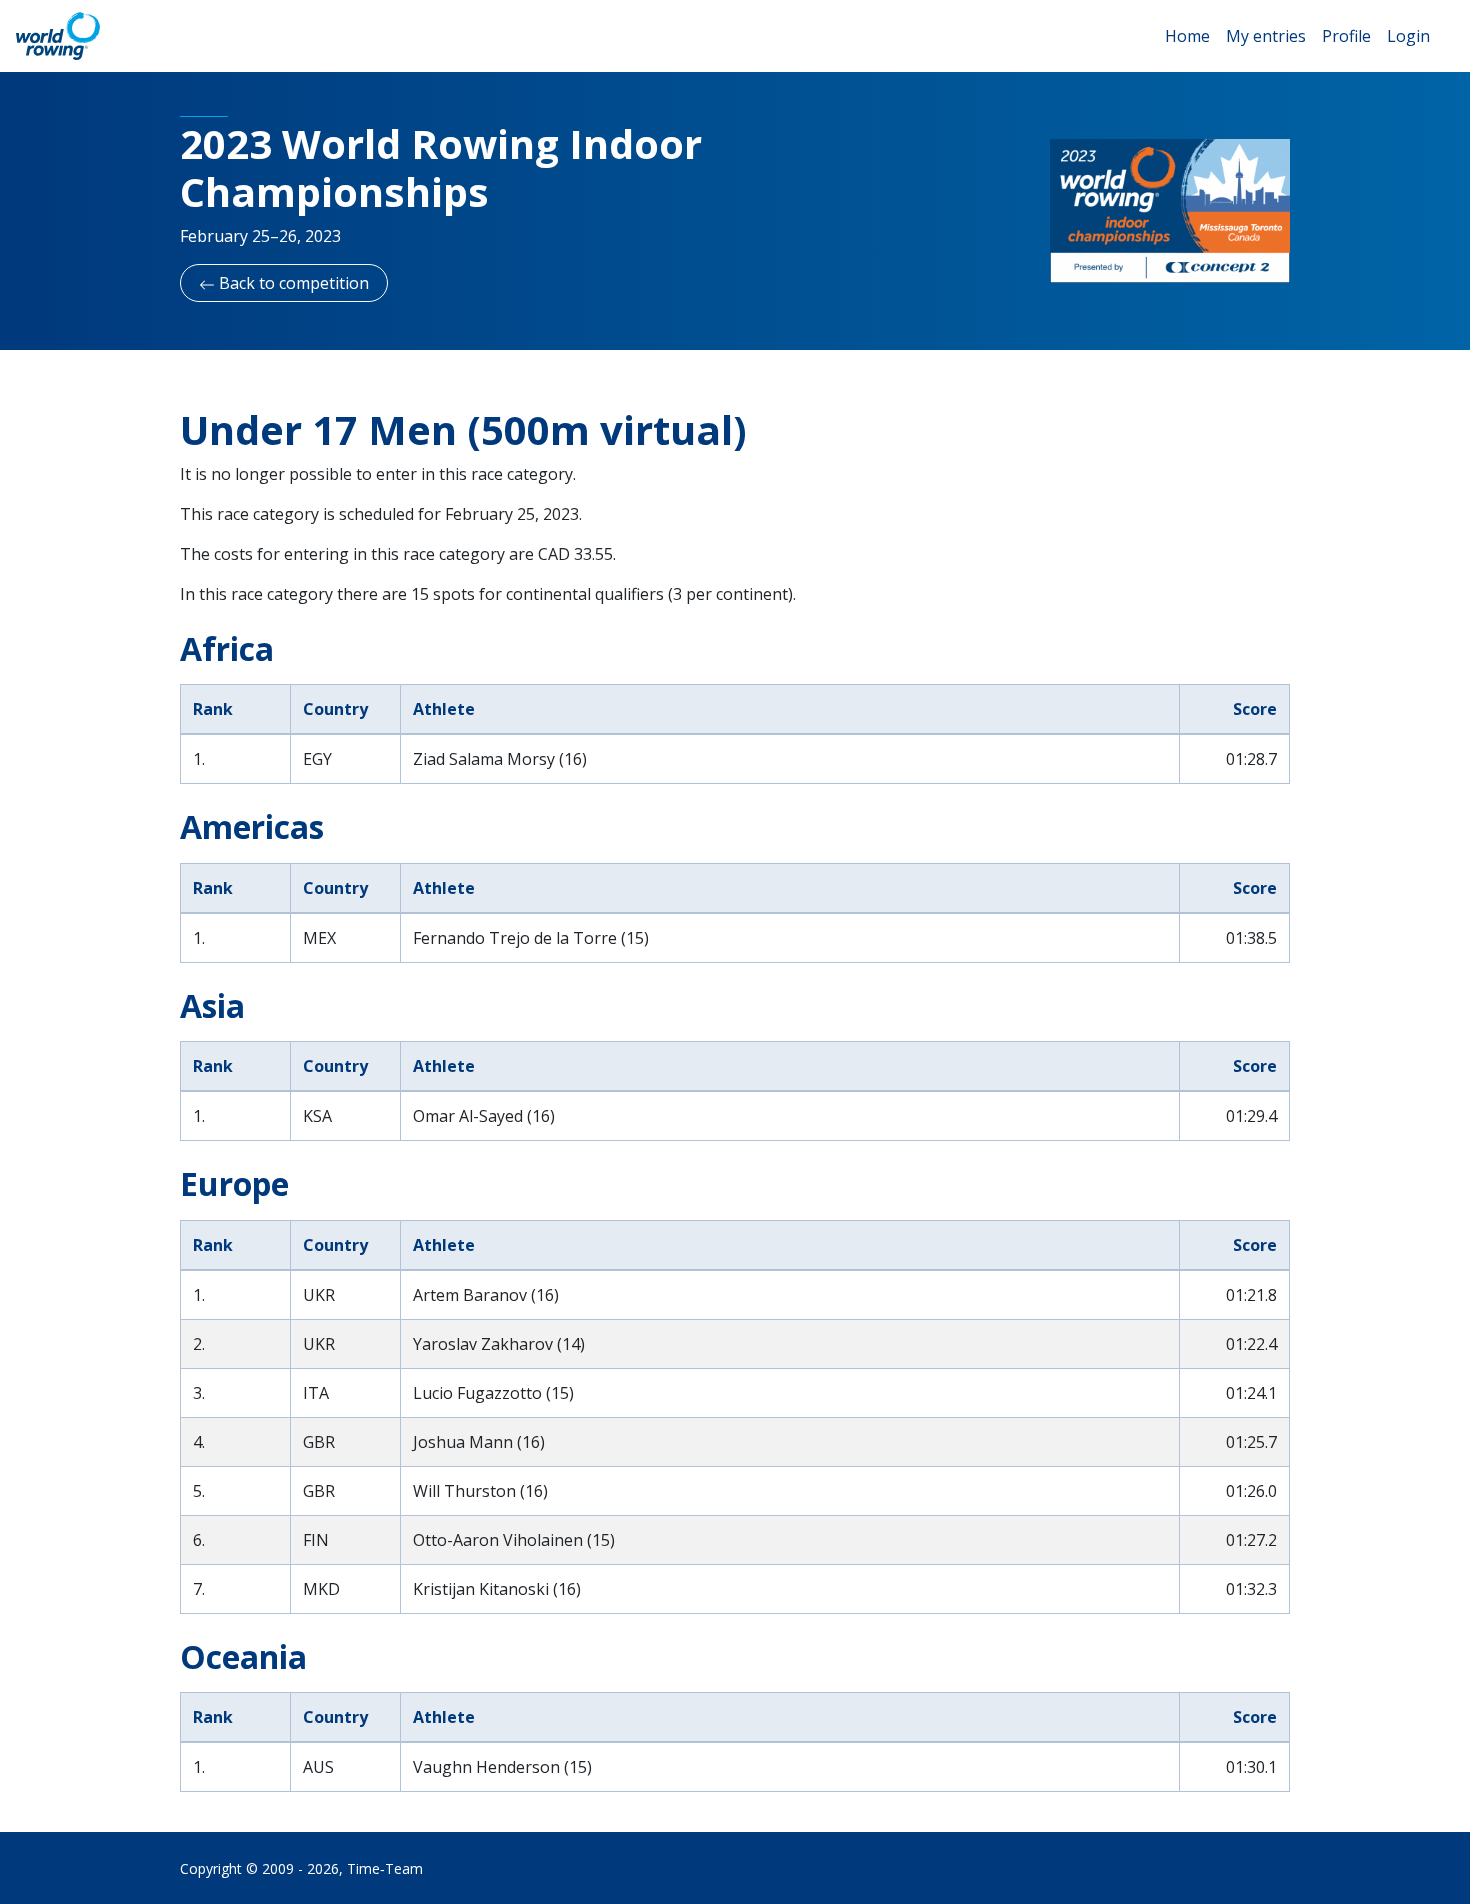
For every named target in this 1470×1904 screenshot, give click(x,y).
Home (1187, 36)
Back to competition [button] (292, 283)
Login (1408, 36)
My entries (1266, 36)
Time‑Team (385, 1868)
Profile (1346, 36)
